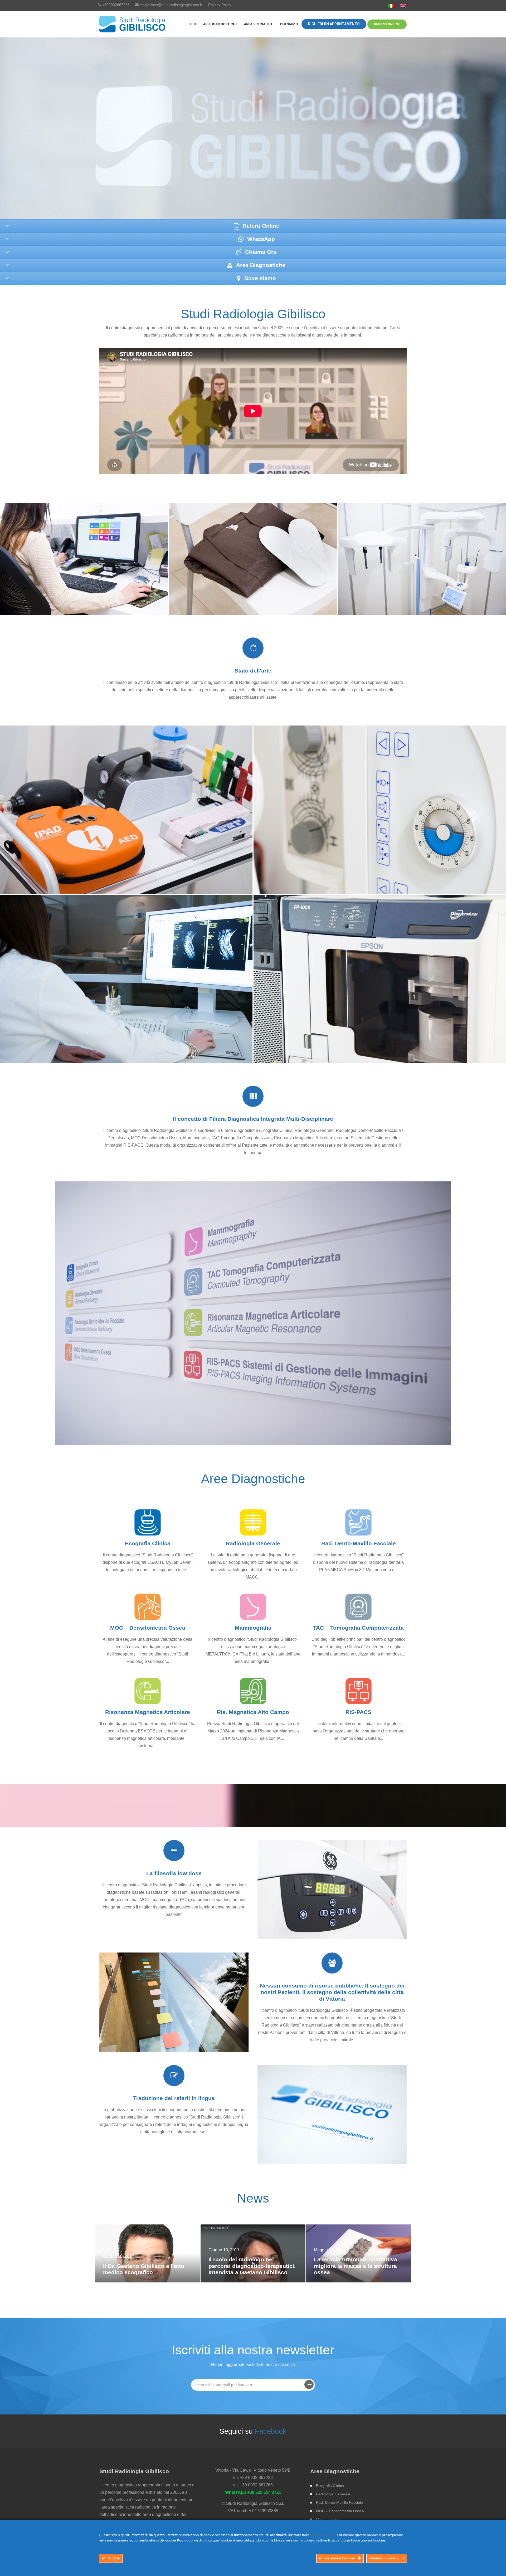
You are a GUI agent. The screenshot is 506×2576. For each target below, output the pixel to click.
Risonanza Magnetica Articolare (148, 1712)
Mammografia (253, 1628)
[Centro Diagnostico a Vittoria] (133, 24)
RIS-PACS (358, 1712)
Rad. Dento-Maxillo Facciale (359, 1543)
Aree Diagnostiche (220, 24)
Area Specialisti (259, 24)
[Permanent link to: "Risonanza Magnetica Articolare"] (148, 1691)
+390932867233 (116, 5)
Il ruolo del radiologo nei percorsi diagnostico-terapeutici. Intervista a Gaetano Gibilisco (252, 2266)
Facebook (271, 2431)
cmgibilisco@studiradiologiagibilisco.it (171, 5)
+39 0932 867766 (256, 2485)
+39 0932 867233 (256, 2478)
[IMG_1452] (380, 810)
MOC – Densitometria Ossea (148, 1628)
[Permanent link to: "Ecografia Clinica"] (148, 1522)
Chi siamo (289, 24)
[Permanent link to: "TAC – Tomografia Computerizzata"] (358, 1607)
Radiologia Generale (253, 1543)
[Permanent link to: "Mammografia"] (253, 1607)
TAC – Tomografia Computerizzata (358, 1628)
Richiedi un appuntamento (334, 24)
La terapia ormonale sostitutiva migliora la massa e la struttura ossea (356, 2266)
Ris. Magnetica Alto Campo (253, 1712)
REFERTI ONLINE (387, 24)
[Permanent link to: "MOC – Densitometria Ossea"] (148, 1607)
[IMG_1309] (126, 979)
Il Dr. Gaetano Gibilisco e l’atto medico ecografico (144, 2269)
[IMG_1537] (380, 979)
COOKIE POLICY (322, 2535)
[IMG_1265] (422, 559)
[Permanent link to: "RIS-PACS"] (358, 1691)
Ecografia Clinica (148, 1543)
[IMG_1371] (126, 810)
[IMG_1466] (253, 559)
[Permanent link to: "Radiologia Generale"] (253, 1522)
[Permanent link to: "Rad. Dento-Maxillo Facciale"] (358, 1522)
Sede (193, 24)
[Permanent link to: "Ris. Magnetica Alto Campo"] (253, 1691)
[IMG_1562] (84, 559)
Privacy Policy (220, 5)
